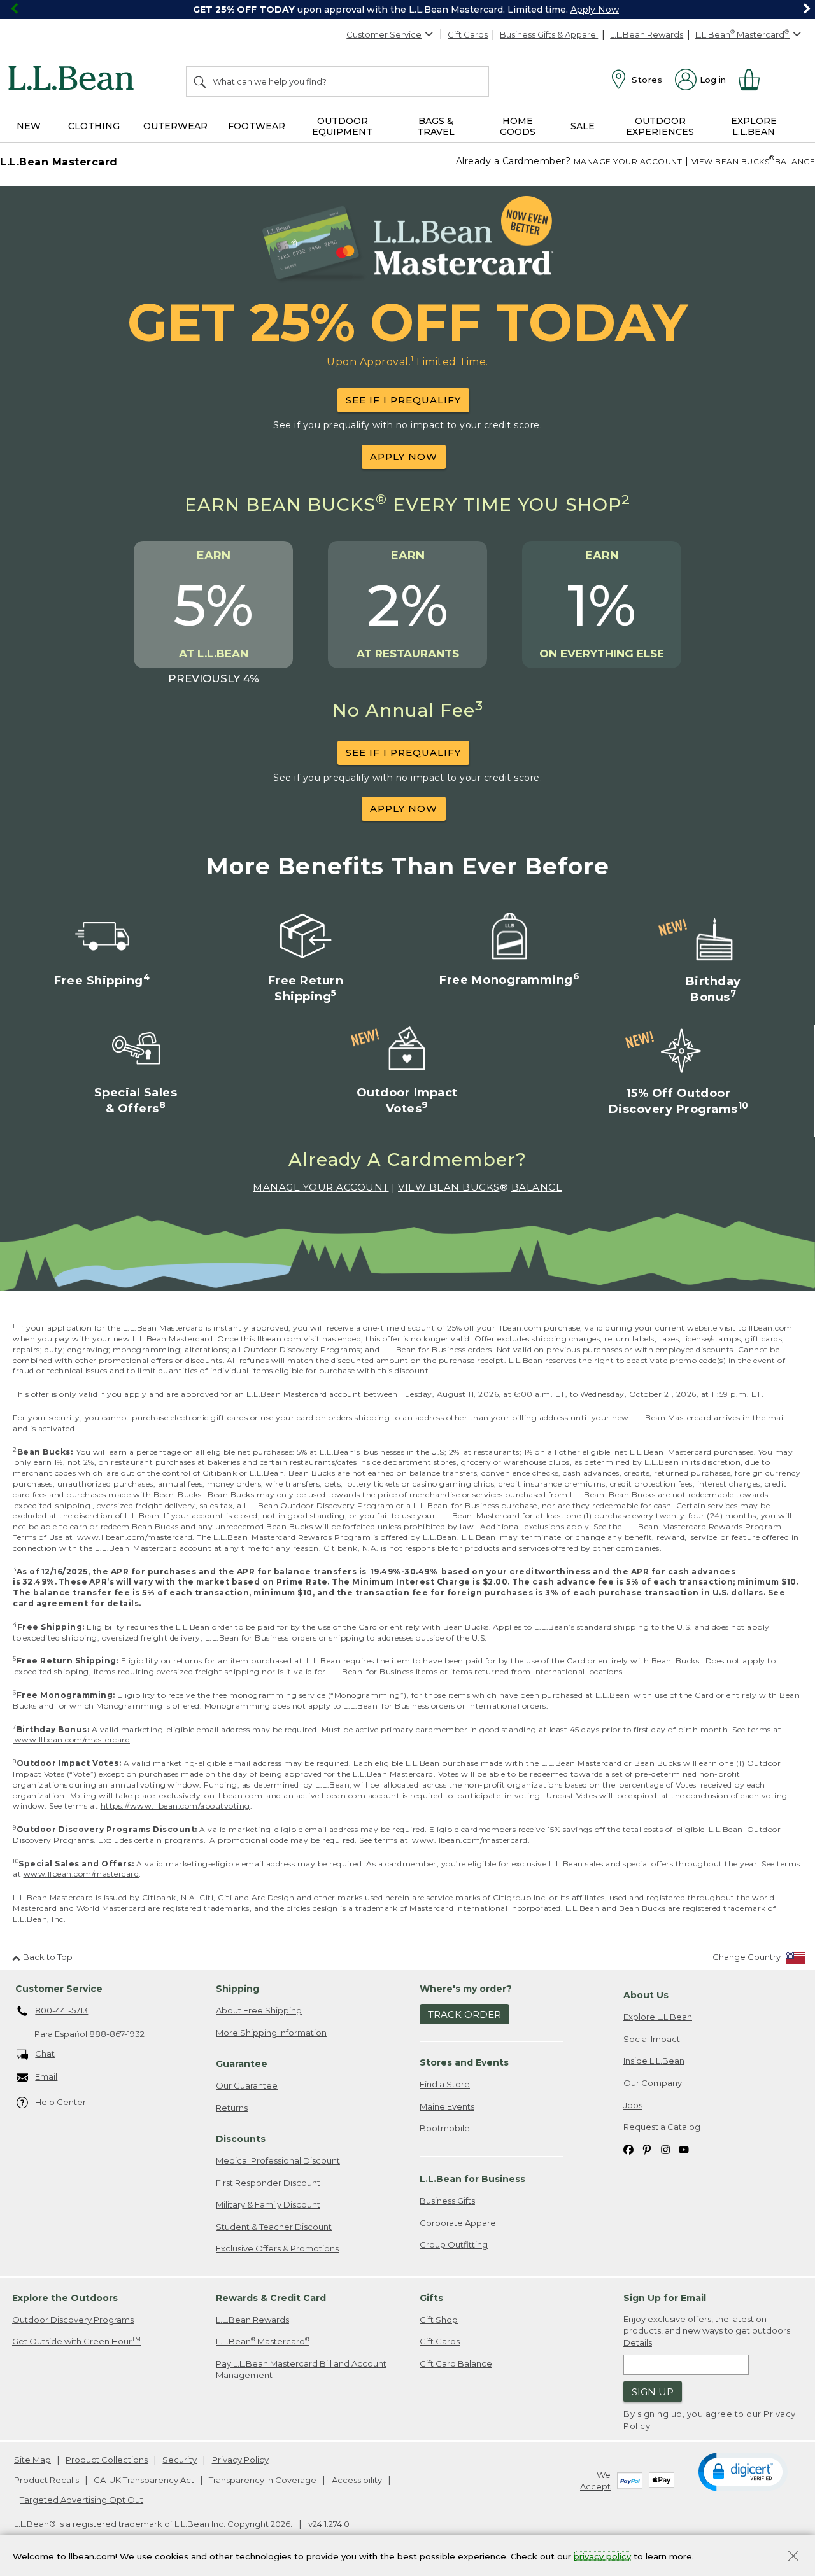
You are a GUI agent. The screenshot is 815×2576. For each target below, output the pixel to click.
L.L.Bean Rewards (647, 34)
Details (638, 2342)
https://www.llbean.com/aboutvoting (175, 1806)
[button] (743, 2471)
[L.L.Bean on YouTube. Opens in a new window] (684, 2149)
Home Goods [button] (518, 126)
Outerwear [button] (175, 126)
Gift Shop (439, 2320)
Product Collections (107, 2460)
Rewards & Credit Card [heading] (271, 2298)
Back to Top (48, 1957)
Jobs (633, 2105)
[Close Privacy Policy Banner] (793, 2557)
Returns (232, 2108)
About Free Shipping (259, 2010)
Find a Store (445, 2084)
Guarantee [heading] (242, 2064)
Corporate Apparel (459, 2223)
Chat (45, 2054)
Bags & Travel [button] (436, 126)
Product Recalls (46, 2480)
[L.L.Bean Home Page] (74, 80)
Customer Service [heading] (59, 1989)
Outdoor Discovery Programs (73, 2320)
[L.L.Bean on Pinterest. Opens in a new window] (647, 2149)
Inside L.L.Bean (654, 2061)
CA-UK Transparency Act (144, 2480)
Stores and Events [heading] (464, 2062)
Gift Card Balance (456, 2363)
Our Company (653, 2083)
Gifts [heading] (431, 2298)
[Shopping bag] (755, 80)
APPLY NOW (404, 457)
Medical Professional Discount (278, 2160)
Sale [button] (583, 126)
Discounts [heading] (241, 2139)
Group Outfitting (454, 2244)
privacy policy (602, 2556)
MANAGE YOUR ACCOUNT (628, 161)
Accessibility (357, 2480)
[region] (407, 10)
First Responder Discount (268, 2183)
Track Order (464, 2014)
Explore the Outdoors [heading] (65, 2298)
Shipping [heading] (237, 1989)
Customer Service (384, 34)
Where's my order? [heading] (466, 1989)
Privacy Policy (240, 2460)
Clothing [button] (94, 126)
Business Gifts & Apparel (549, 34)
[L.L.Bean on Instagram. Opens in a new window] (665, 2149)
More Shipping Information (271, 2033)
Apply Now (595, 10)
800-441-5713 (61, 2010)
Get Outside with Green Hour (76, 2341)
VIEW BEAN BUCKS (731, 161)
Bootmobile (445, 2128)
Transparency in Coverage (263, 2480)
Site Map (32, 2460)
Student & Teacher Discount (274, 2227)
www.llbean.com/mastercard (135, 1537)
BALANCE (537, 1187)
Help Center (60, 2102)
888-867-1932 (117, 2034)
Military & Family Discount (268, 2204)
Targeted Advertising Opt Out (81, 2500)
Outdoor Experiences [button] (660, 126)
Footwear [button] (257, 126)
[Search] (201, 81)
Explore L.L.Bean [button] (754, 126)
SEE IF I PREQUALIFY (403, 400)
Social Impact (652, 2039)
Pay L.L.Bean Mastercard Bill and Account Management (301, 2369)
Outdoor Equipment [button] (342, 126)
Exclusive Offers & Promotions (277, 2248)
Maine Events (447, 2106)
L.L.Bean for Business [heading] (472, 2179)
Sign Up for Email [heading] (665, 2298)
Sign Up (653, 2392)
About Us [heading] (646, 1995)
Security (180, 2460)
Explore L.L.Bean (658, 2017)
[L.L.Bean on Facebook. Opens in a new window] (628, 2149)
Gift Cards (468, 34)
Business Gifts (447, 2201)
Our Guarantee (247, 2085)
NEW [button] (29, 126)
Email (46, 2076)
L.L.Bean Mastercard (263, 2341)
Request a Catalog (662, 2127)
